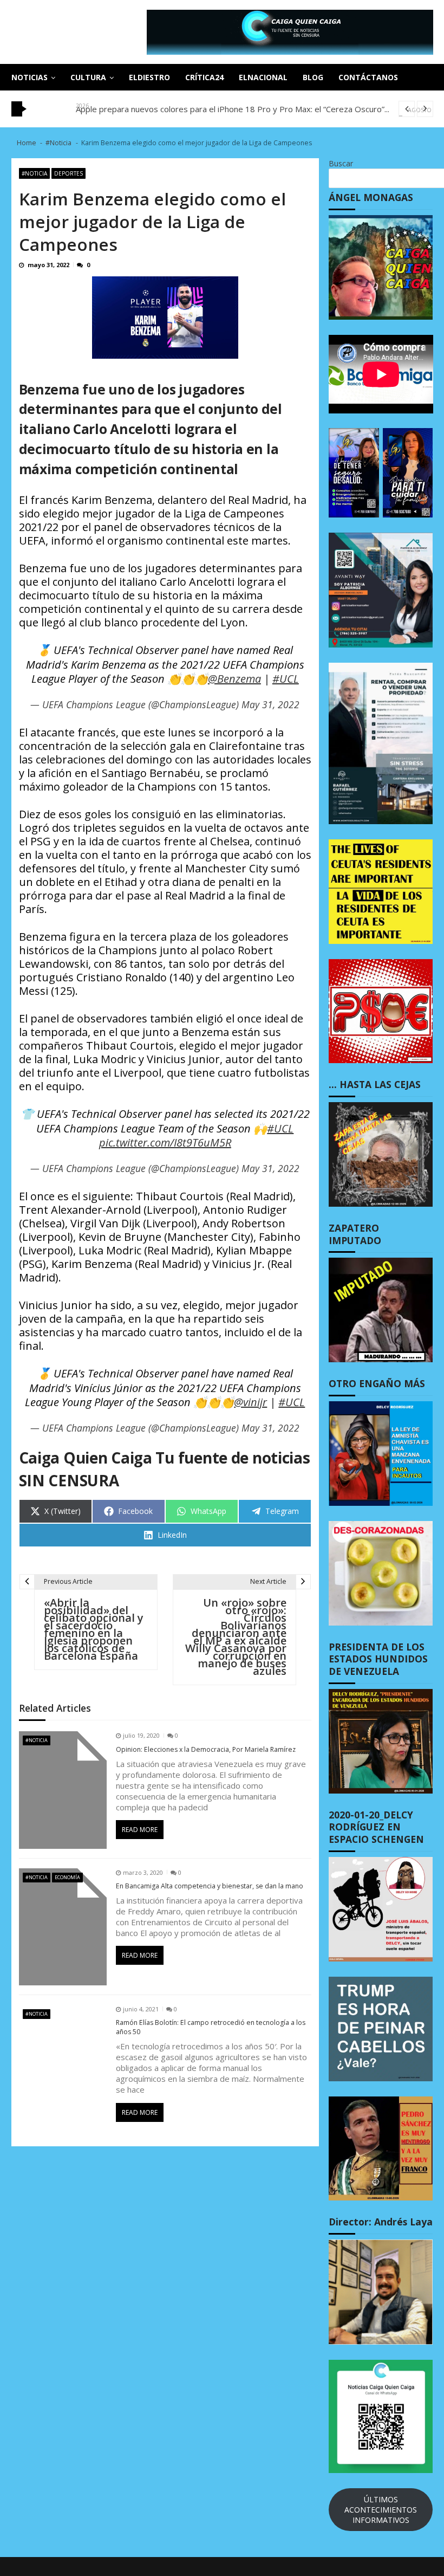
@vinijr (250, 1402)
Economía (67, 1877)
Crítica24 (204, 77)
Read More (140, 1830)
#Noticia (34, 173)
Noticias (30, 77)
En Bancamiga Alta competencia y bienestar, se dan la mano (210, 1886)
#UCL (286, 679)
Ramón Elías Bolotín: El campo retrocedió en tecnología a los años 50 (211, 2027)
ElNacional (263, 77)
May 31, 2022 (270, 704)
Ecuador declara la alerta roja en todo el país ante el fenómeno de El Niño (212, 109)
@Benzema (234, 679)
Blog (313, 77)
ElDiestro (149, 77)
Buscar (341, 163)
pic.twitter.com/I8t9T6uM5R (165, 1143)
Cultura (88, 77)
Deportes (68, 173)
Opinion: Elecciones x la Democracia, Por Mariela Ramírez (206, 1750)
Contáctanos (368, 77)
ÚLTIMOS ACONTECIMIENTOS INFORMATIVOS (381, 2510)
